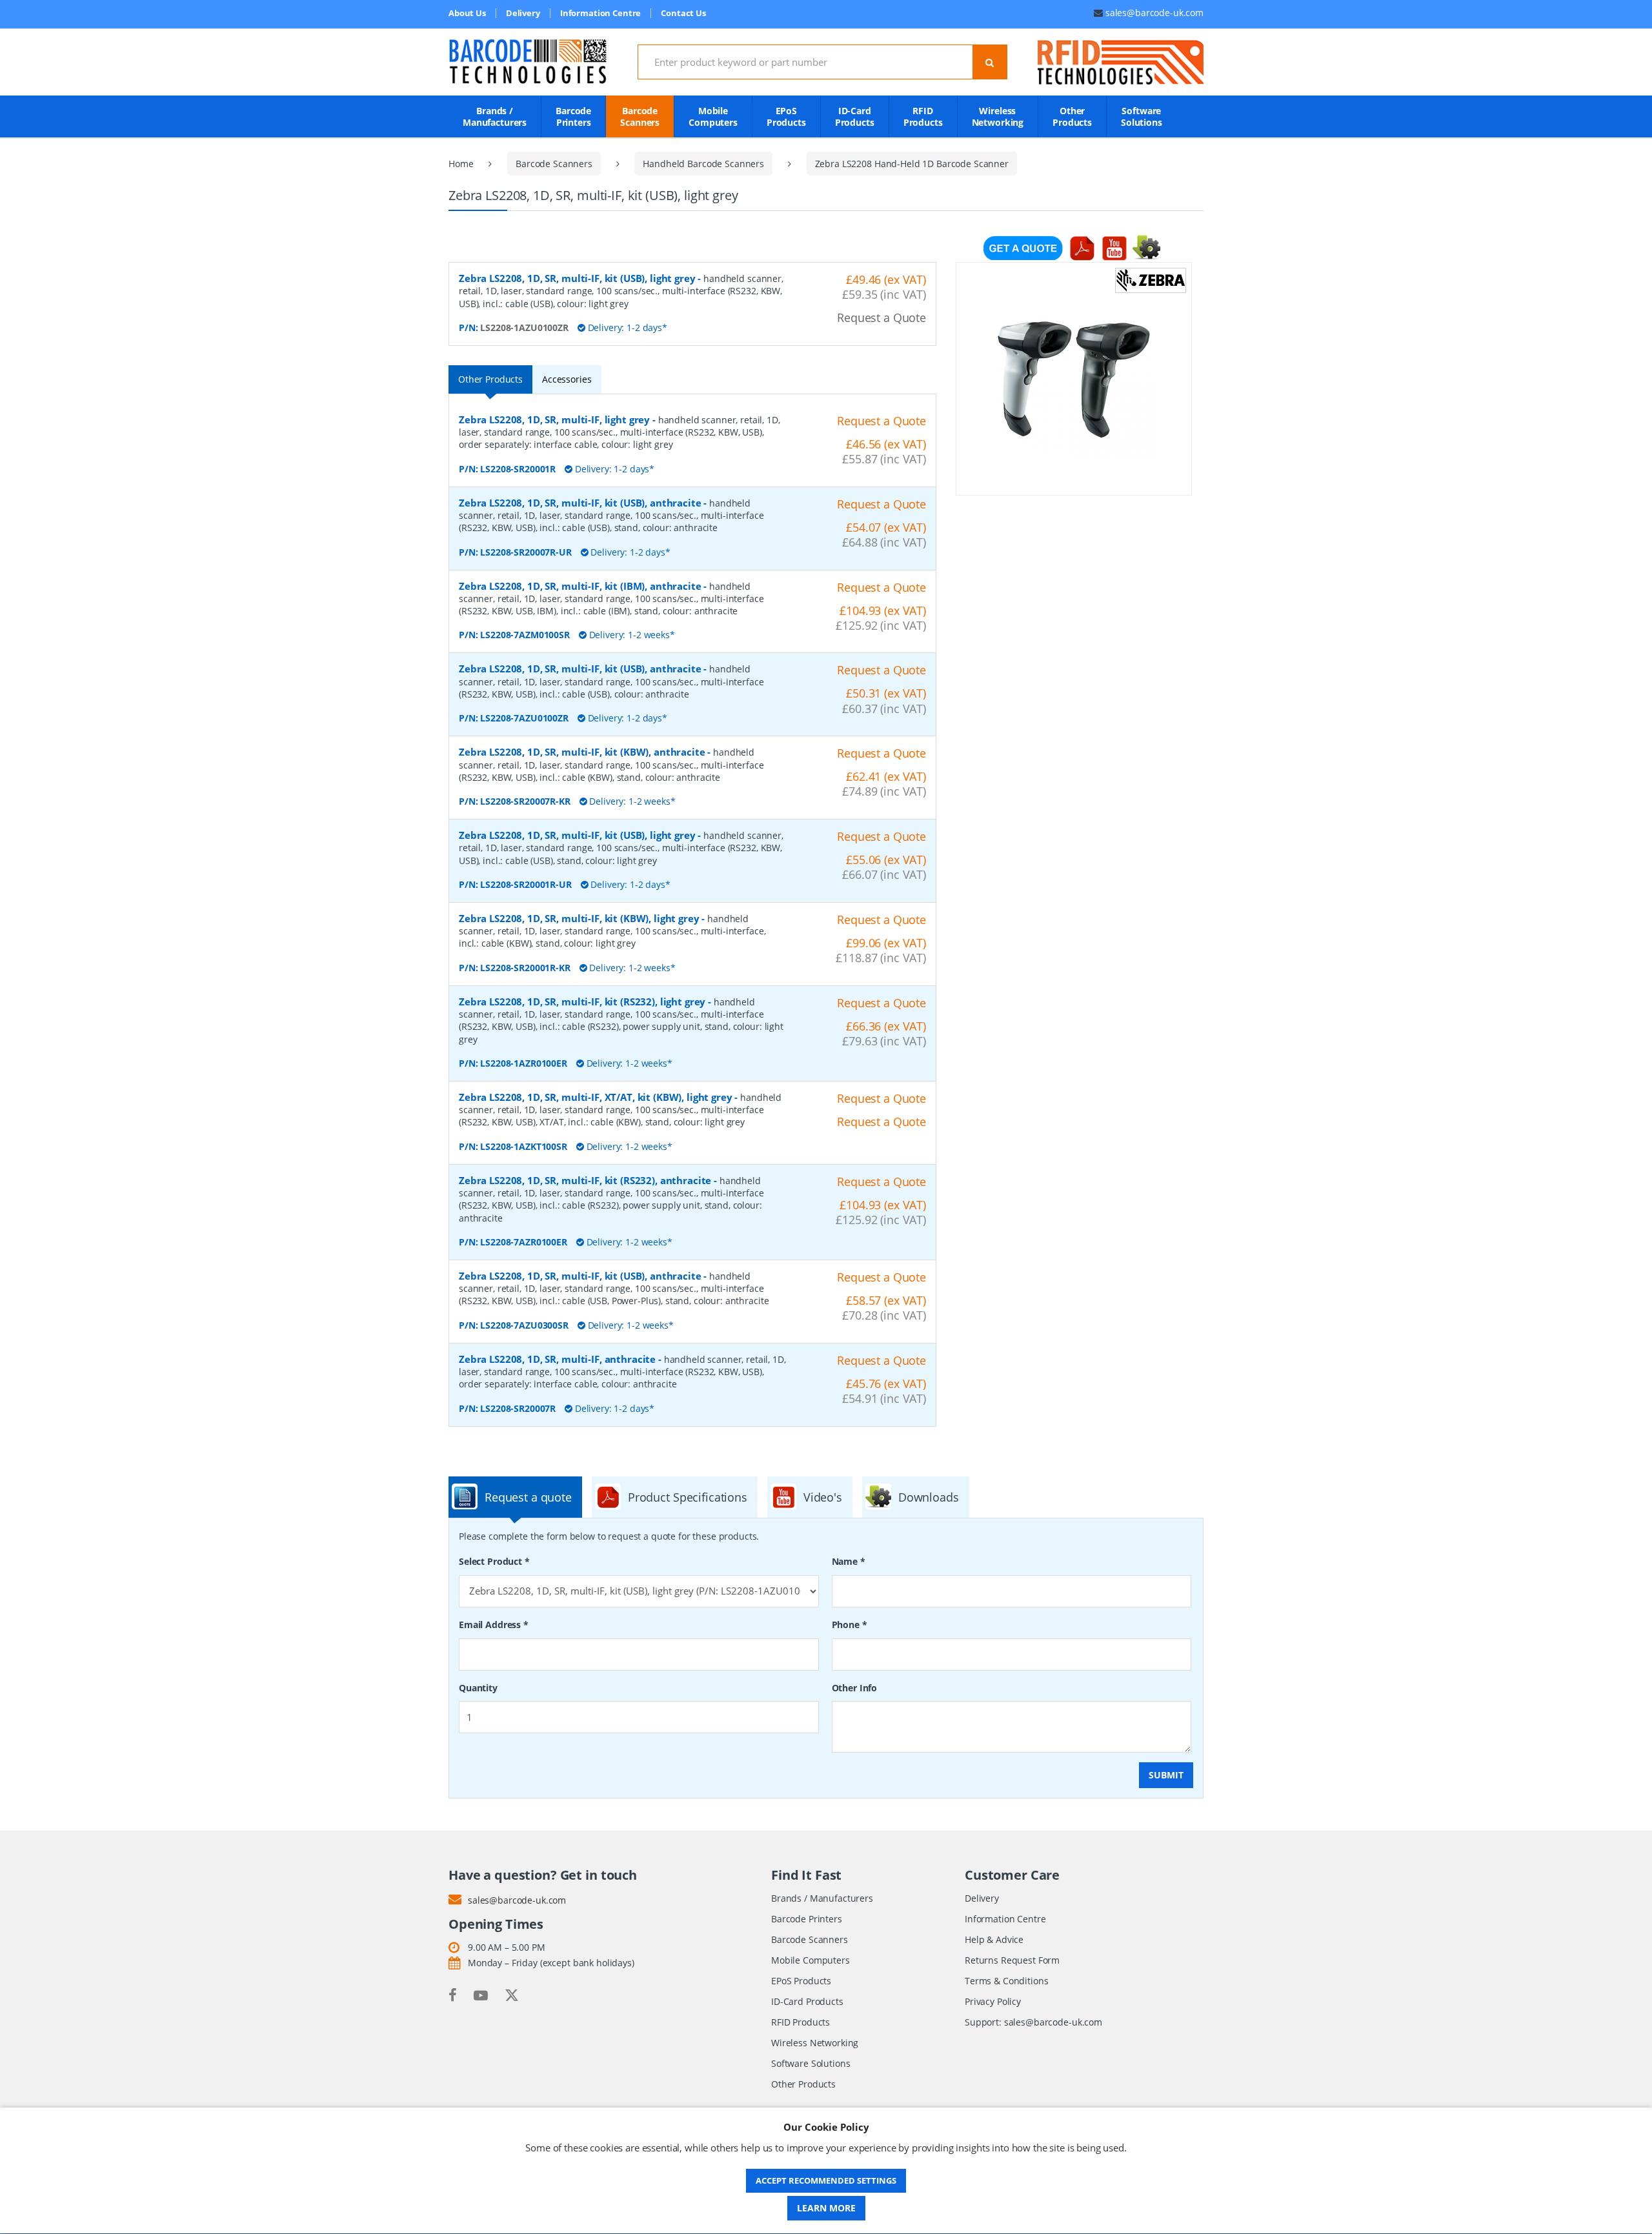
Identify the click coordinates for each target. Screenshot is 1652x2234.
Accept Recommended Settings (826, 2180)
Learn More (826, 2208)
